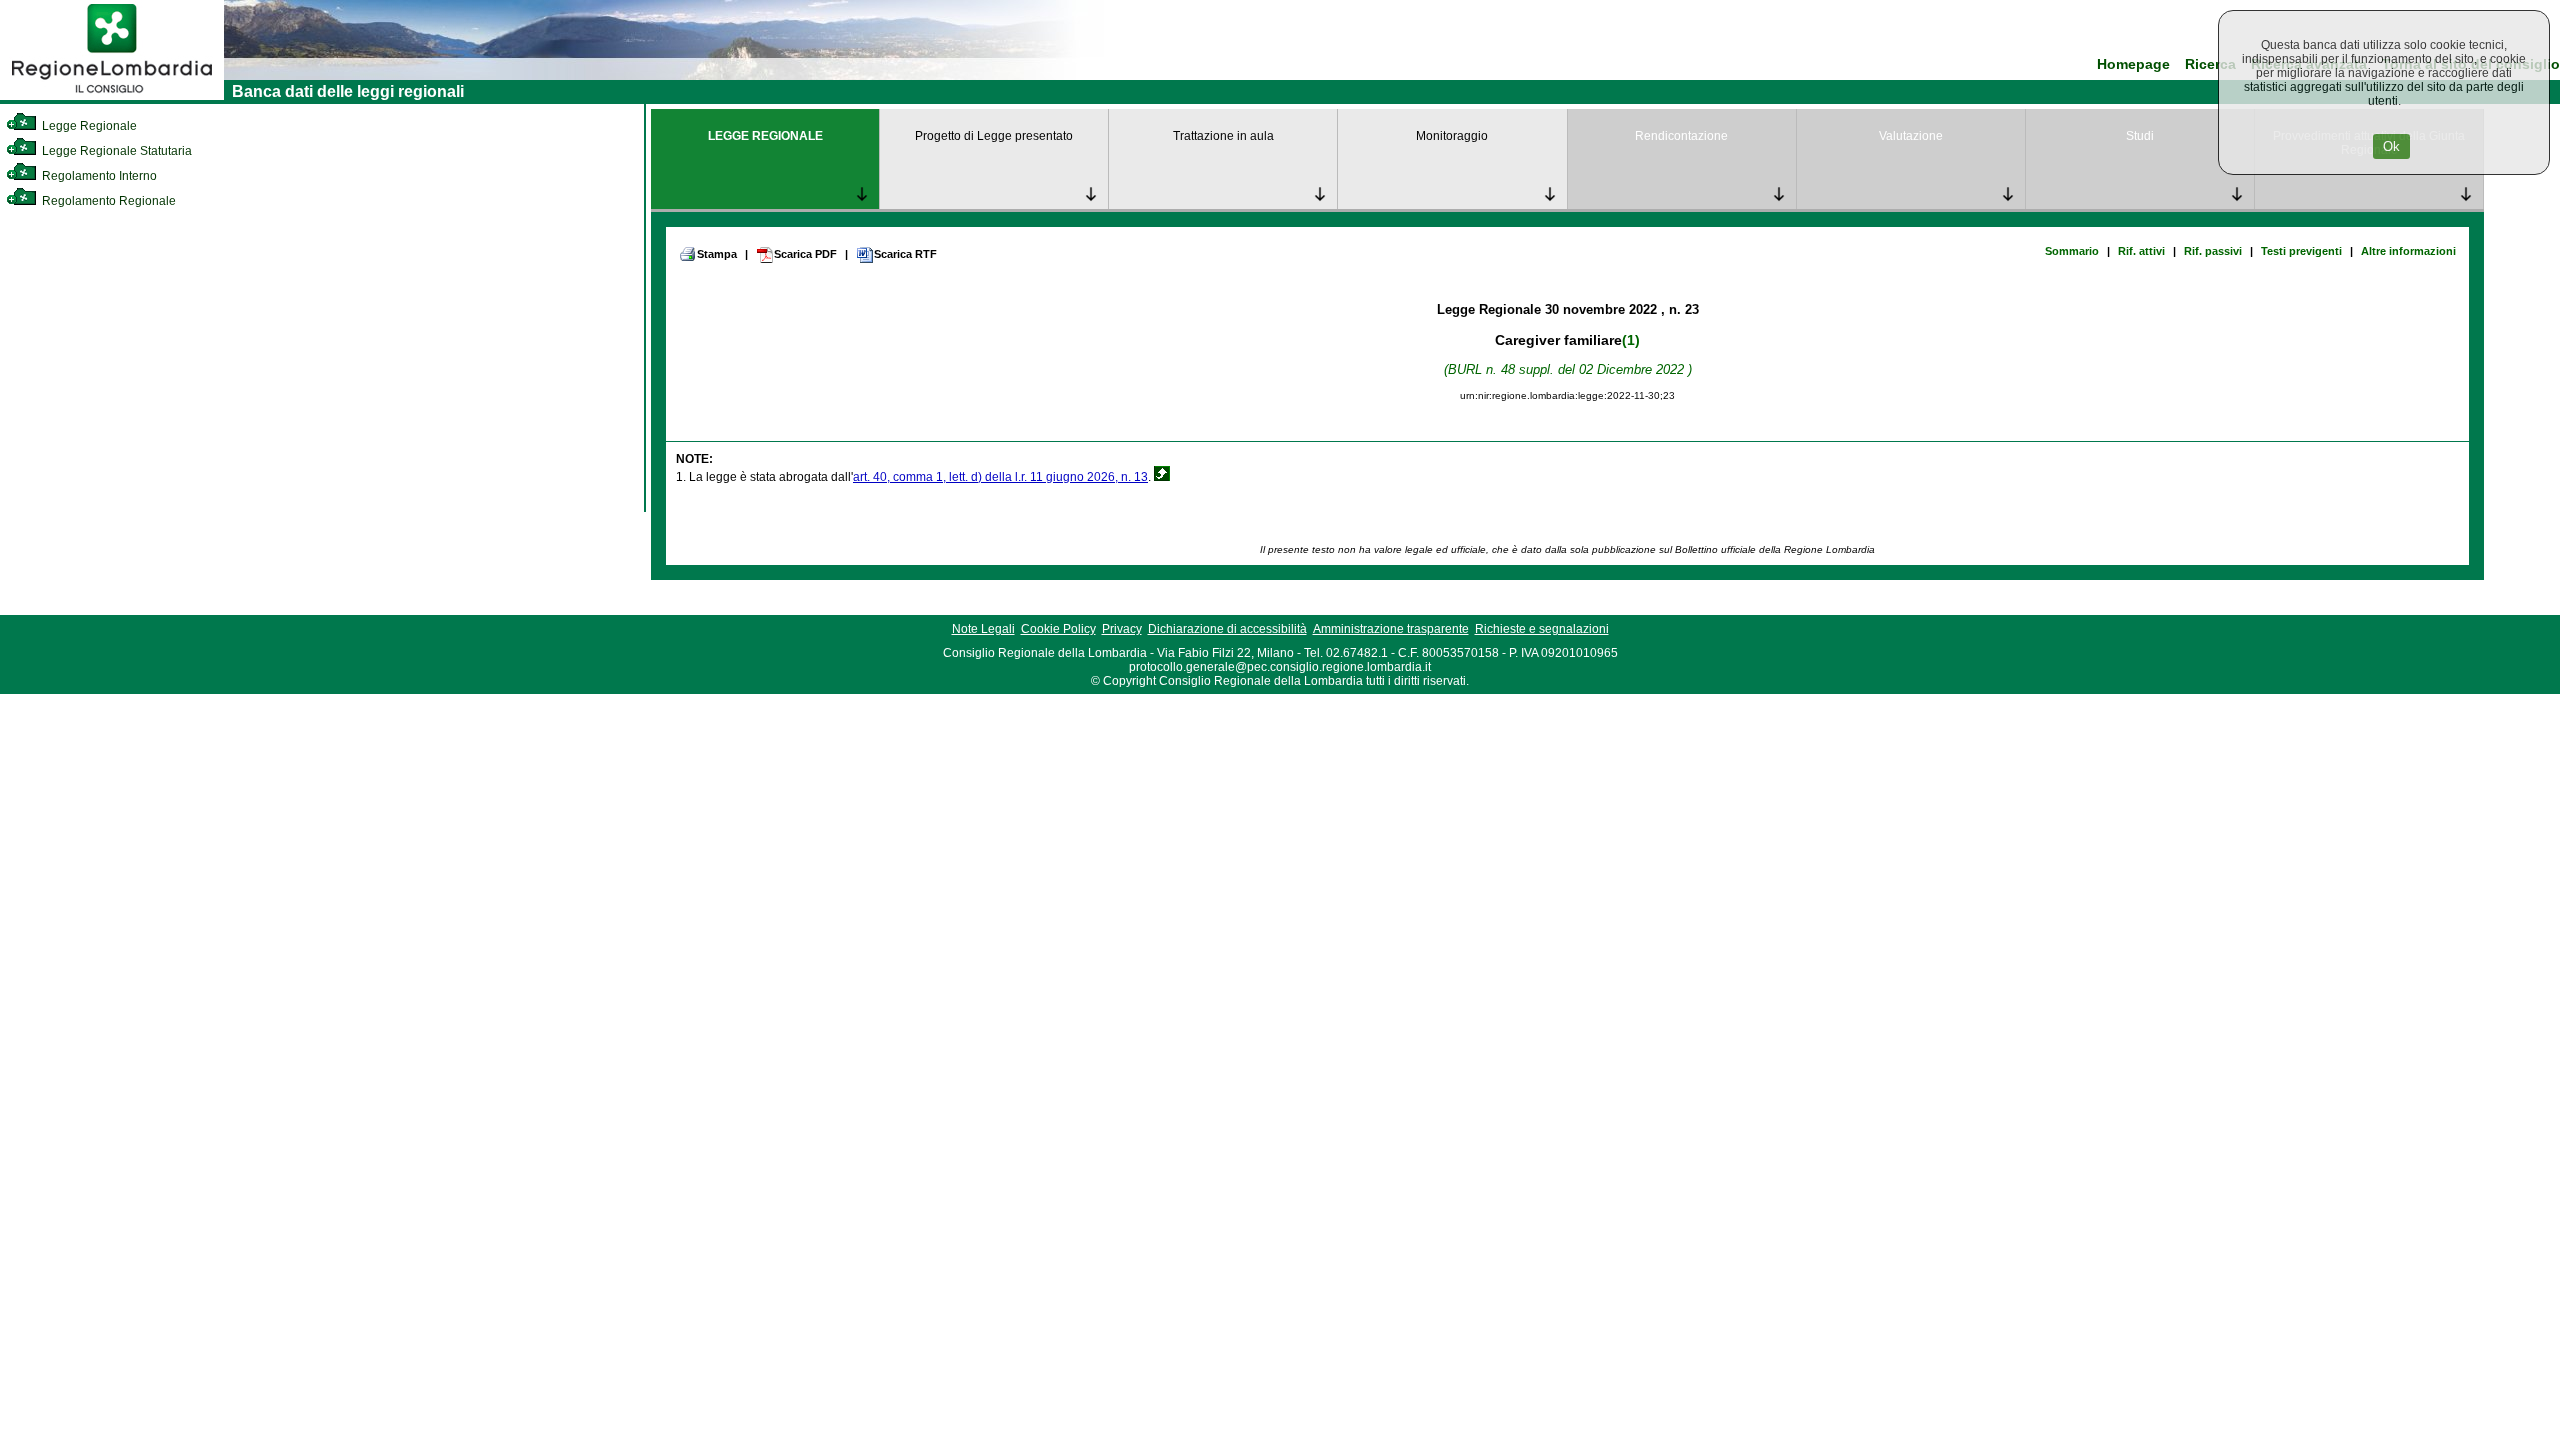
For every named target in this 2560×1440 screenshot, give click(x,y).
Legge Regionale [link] (88, 126)
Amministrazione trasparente (1391, 629)
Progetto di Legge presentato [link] (994, 136)
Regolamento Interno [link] (98, 176)
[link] (112, 96)
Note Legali (983, 629)
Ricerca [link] (2210, 64)
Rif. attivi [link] (2141, 251)
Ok (2391, 146)
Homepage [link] (2133, 64)
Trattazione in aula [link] (1223, 136)
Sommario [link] (2072, 251)
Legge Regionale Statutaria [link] (115, 151)
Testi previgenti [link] (2301, 251)
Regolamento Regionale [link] (107, 201)
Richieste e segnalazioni (1542, 629)
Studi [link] (2140, 136)
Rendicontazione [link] (1681, 136)
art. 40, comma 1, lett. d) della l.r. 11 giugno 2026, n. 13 (1000, 477)
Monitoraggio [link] (1452, 136)
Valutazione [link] (1911, 136)
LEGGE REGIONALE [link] (765, 136)
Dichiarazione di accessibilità (1227, 629)
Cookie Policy (1058, 629)
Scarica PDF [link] (805, 254)
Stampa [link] (717, 254)
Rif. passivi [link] (2213, 251)
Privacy (1122, 629)
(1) (1631, 340)
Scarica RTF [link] (905, 254)
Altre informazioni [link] (2408, 251)
